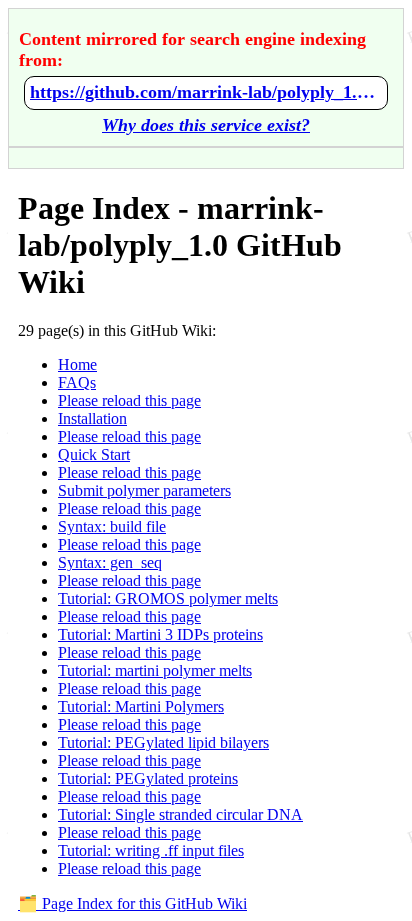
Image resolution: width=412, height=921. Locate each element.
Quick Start (94, 454)
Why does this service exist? (206, 125)
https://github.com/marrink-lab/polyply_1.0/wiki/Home (206, 92)
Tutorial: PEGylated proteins (148, 778)
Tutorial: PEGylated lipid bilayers (163, 742)
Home (77, 364)
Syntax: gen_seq (110, 562)
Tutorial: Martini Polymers (141, 706)
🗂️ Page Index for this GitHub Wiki (132, 903)
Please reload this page (129, 400)
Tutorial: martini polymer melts (155, 670)
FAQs (77, 382)
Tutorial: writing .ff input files (151, 850)
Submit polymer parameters (144, 490)
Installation (92, 418)
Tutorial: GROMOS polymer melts (168, 598)
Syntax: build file (112, 526)
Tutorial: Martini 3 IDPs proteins (160, 634)
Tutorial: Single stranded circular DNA (180, 814)
